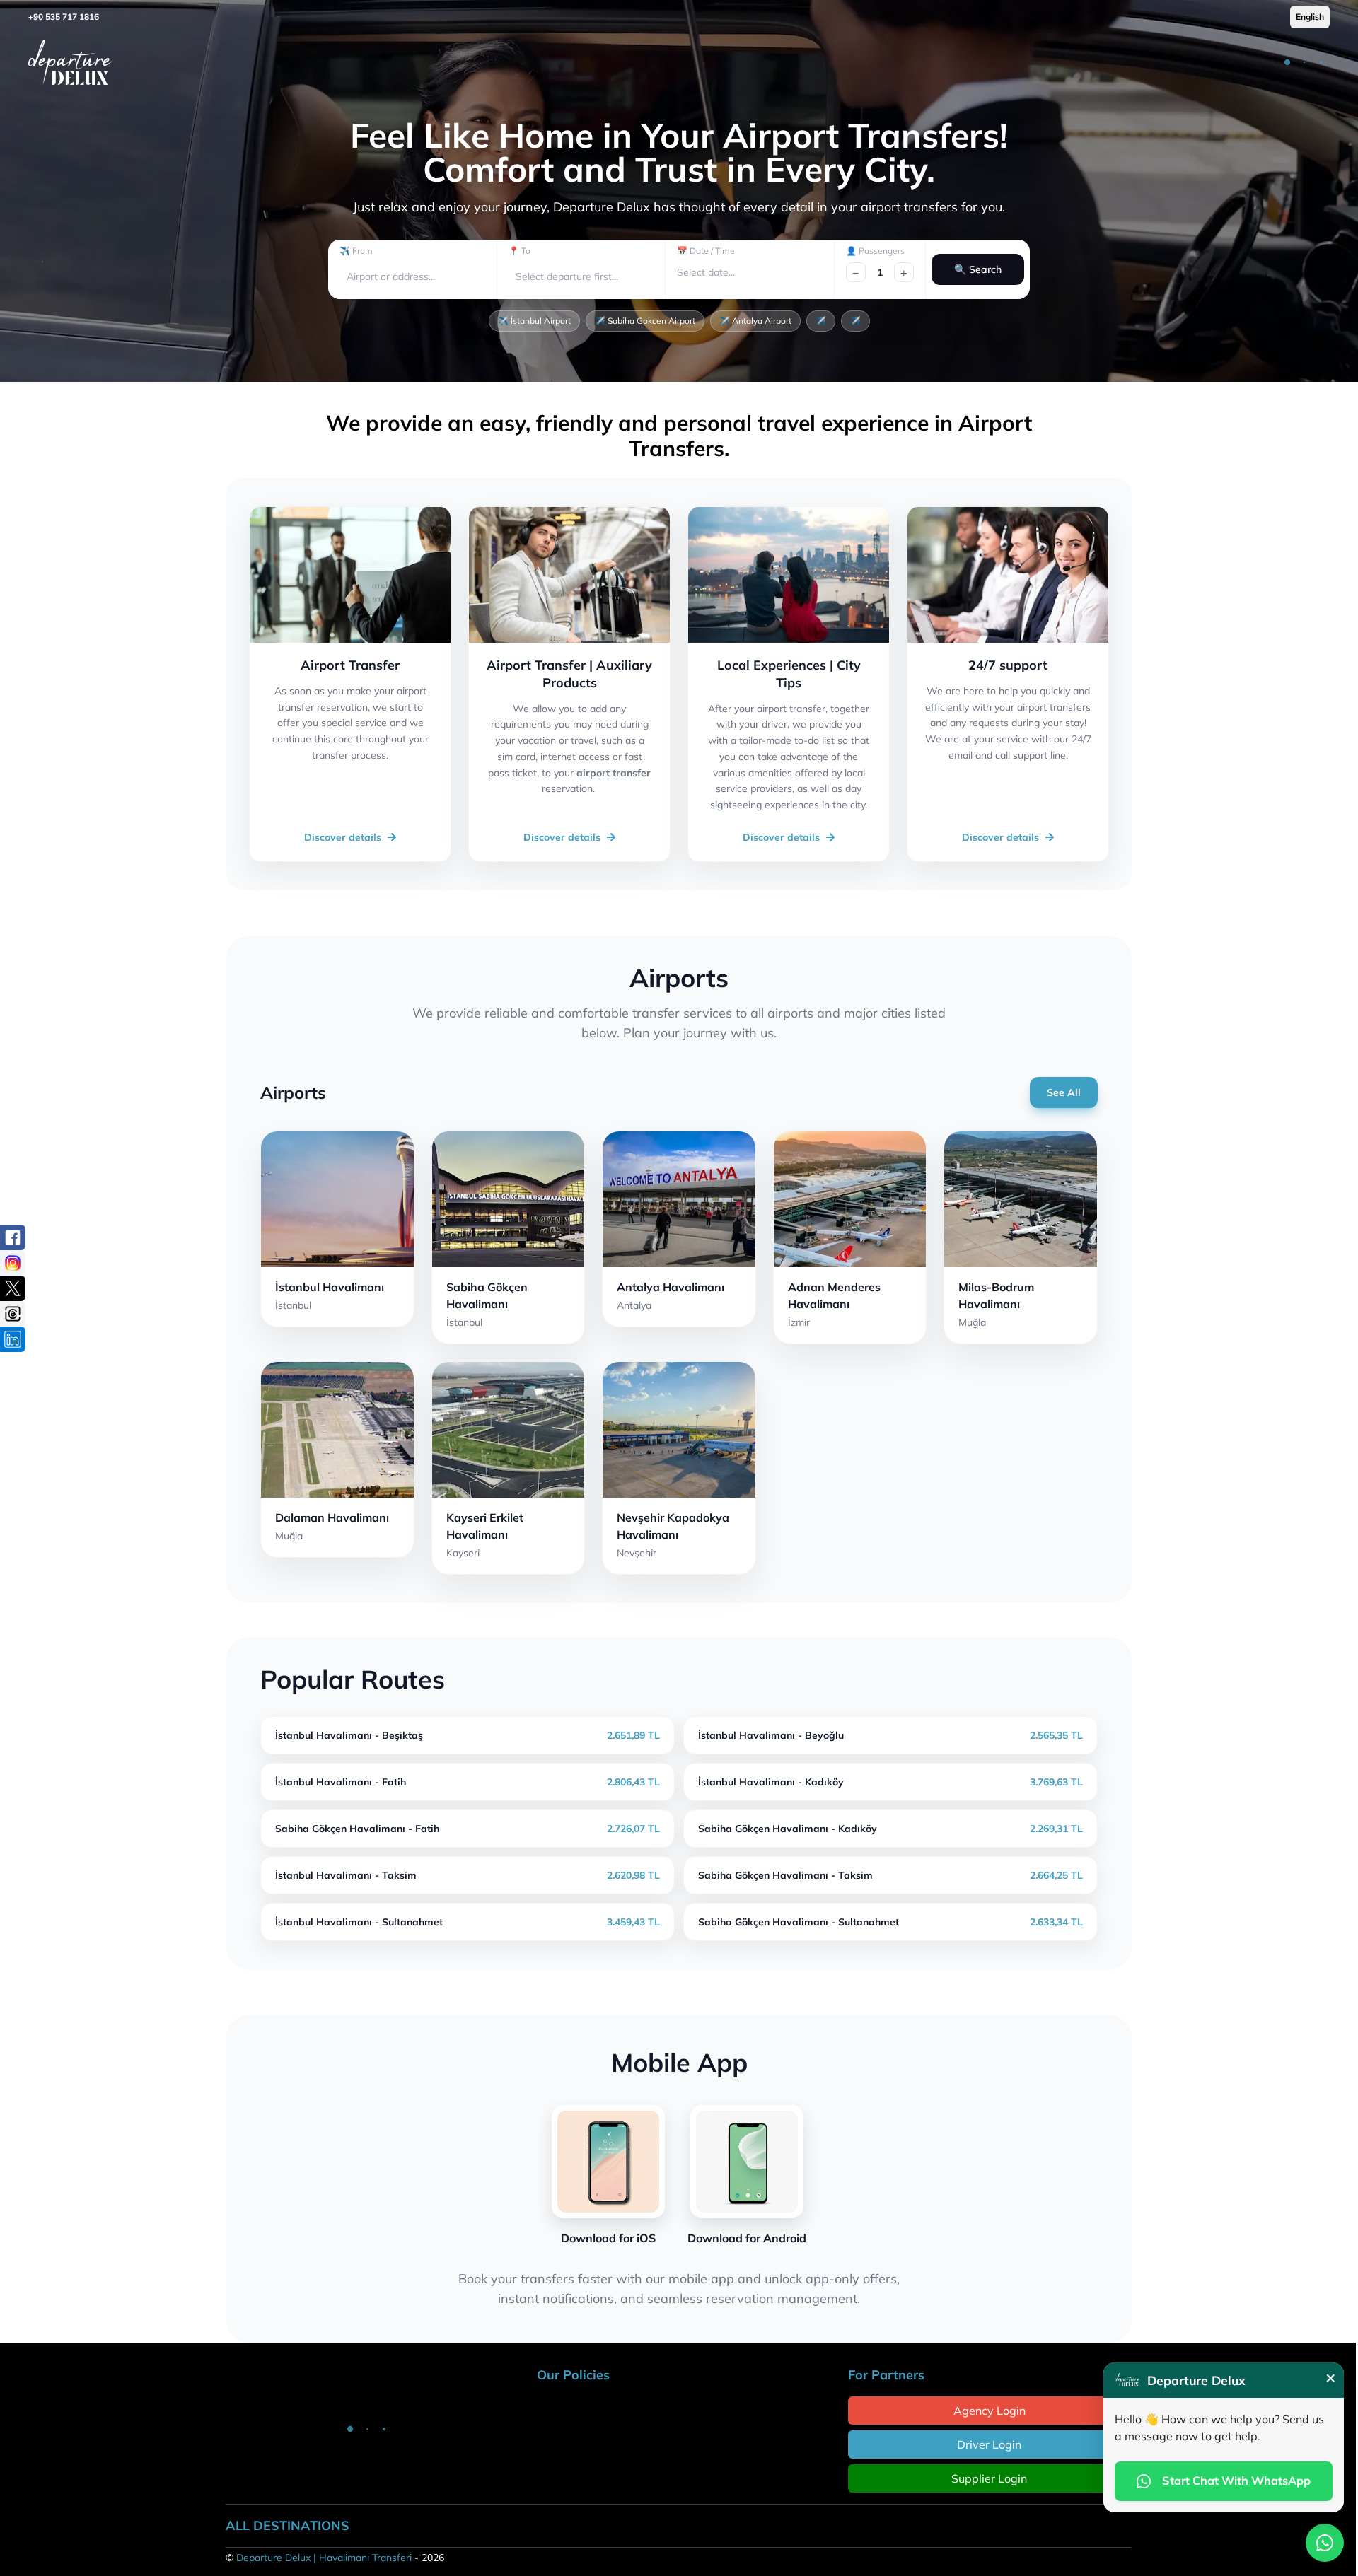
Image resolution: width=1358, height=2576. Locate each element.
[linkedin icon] (13, 1339)
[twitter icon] (13, 1288)
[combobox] (348, 277)
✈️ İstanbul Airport (534, 321)
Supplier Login (989, 2478)
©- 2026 (335, 2558)
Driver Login (989, 2444)
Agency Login (990, 2411)
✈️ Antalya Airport (755, 321)
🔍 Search (978, 269)
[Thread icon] (13, 1314)
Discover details (343, 837)
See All (1064, 1092)
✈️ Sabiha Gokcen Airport (645, 321)
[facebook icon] (13, 1237)
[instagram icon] (13, 1263)
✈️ (821, 321)
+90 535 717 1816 (64, 17)
